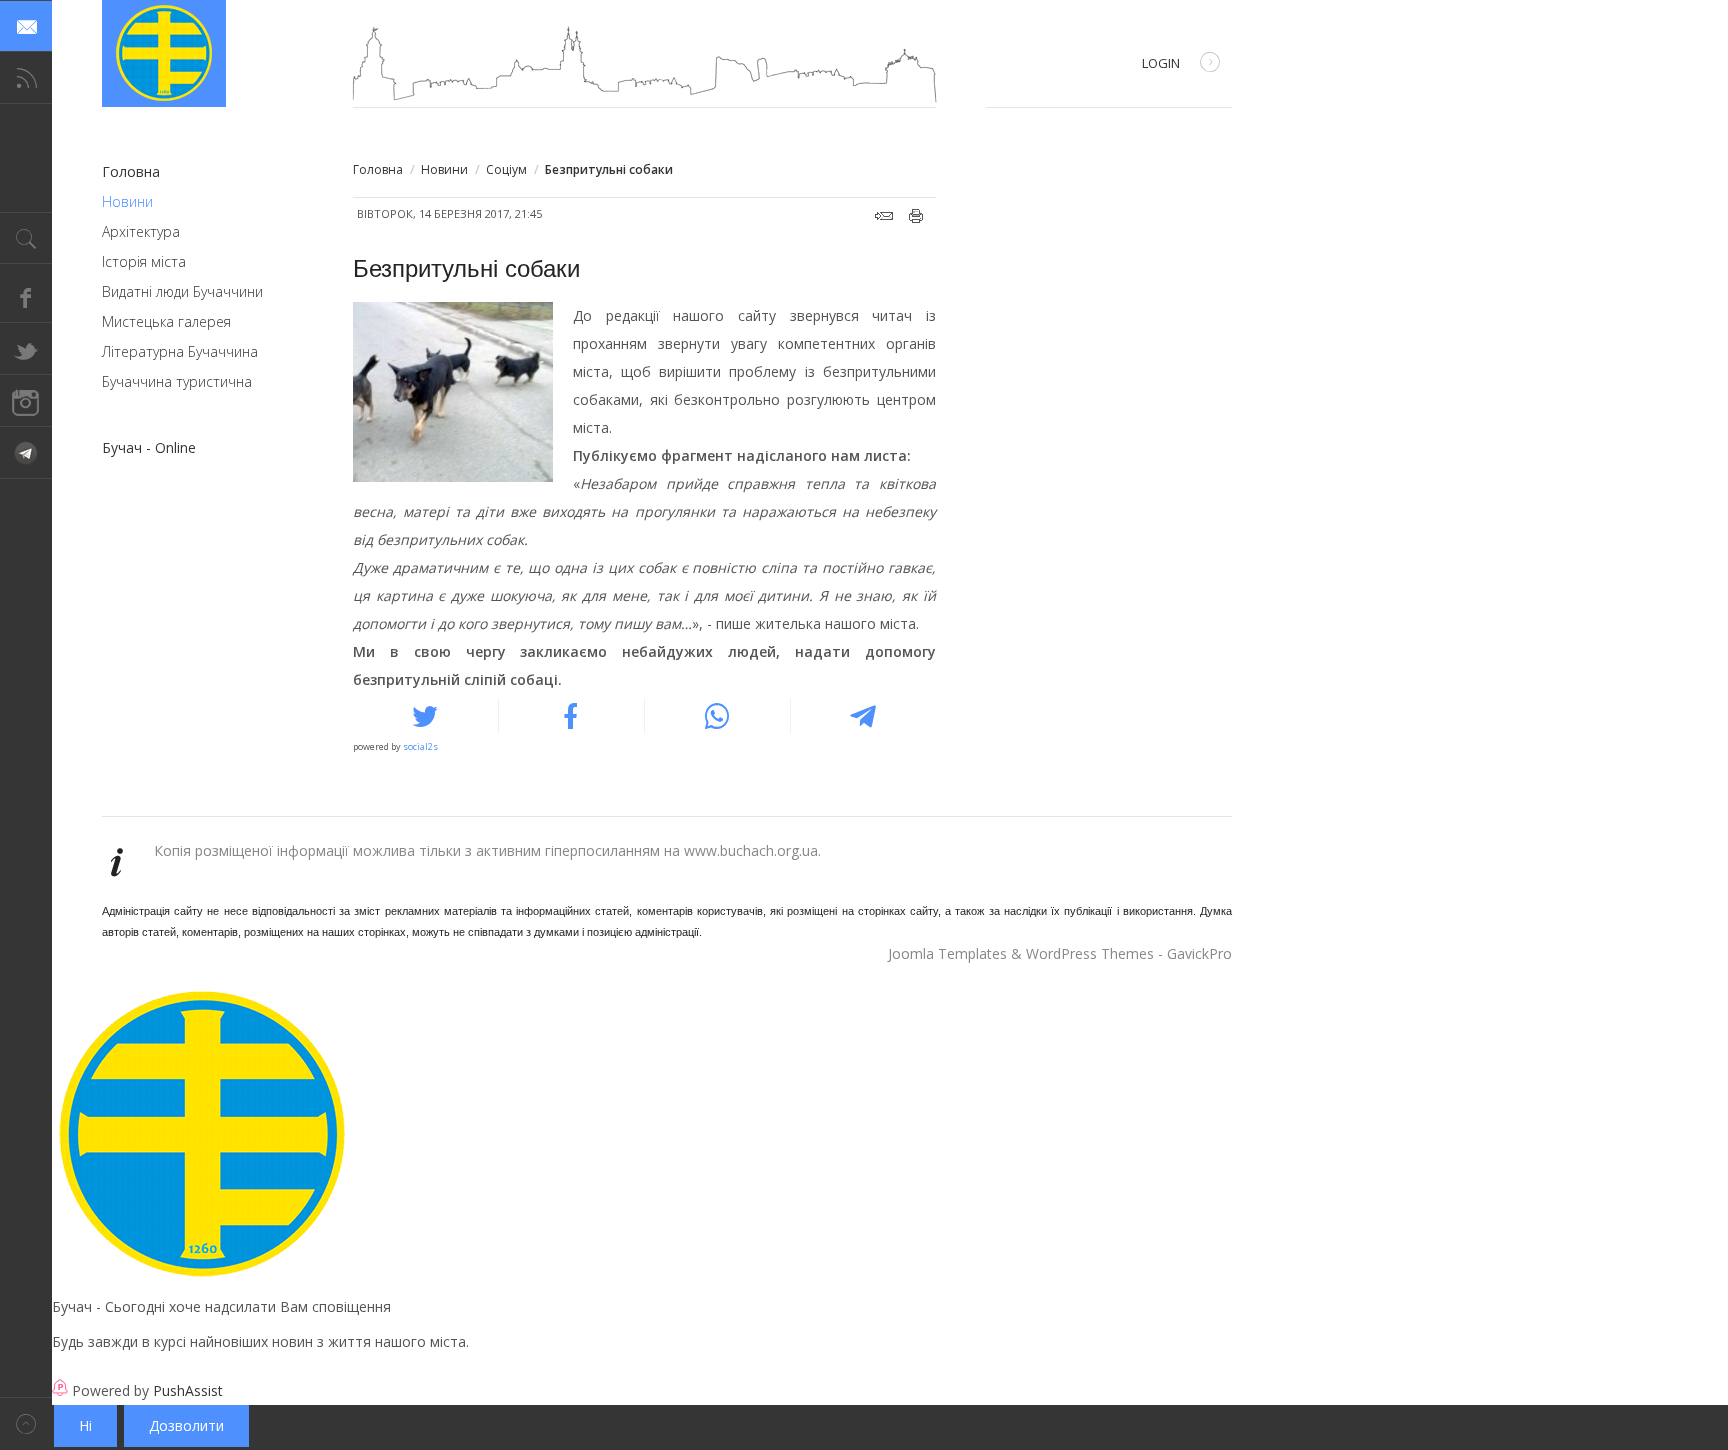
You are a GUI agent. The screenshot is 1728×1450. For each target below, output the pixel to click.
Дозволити (186, 1425)
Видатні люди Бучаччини (182, 291)
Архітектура (141, 231)
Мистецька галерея (166, 321)
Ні (85, 1425)
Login (1161, 63)
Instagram (26, 401)
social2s (420, 746)
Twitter (26, 349)
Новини (444, 169)
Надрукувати (916, 216)
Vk (26, 453)
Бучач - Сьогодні (164, 53)
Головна (378, 169)
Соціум (506, 169)
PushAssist (188, 1390)
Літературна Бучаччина (180, 351)
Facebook (26, 297)
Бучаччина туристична (177, 381)
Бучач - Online (149, 447)
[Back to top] (26, 1423)
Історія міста (144, 261)
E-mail (884, 216)
